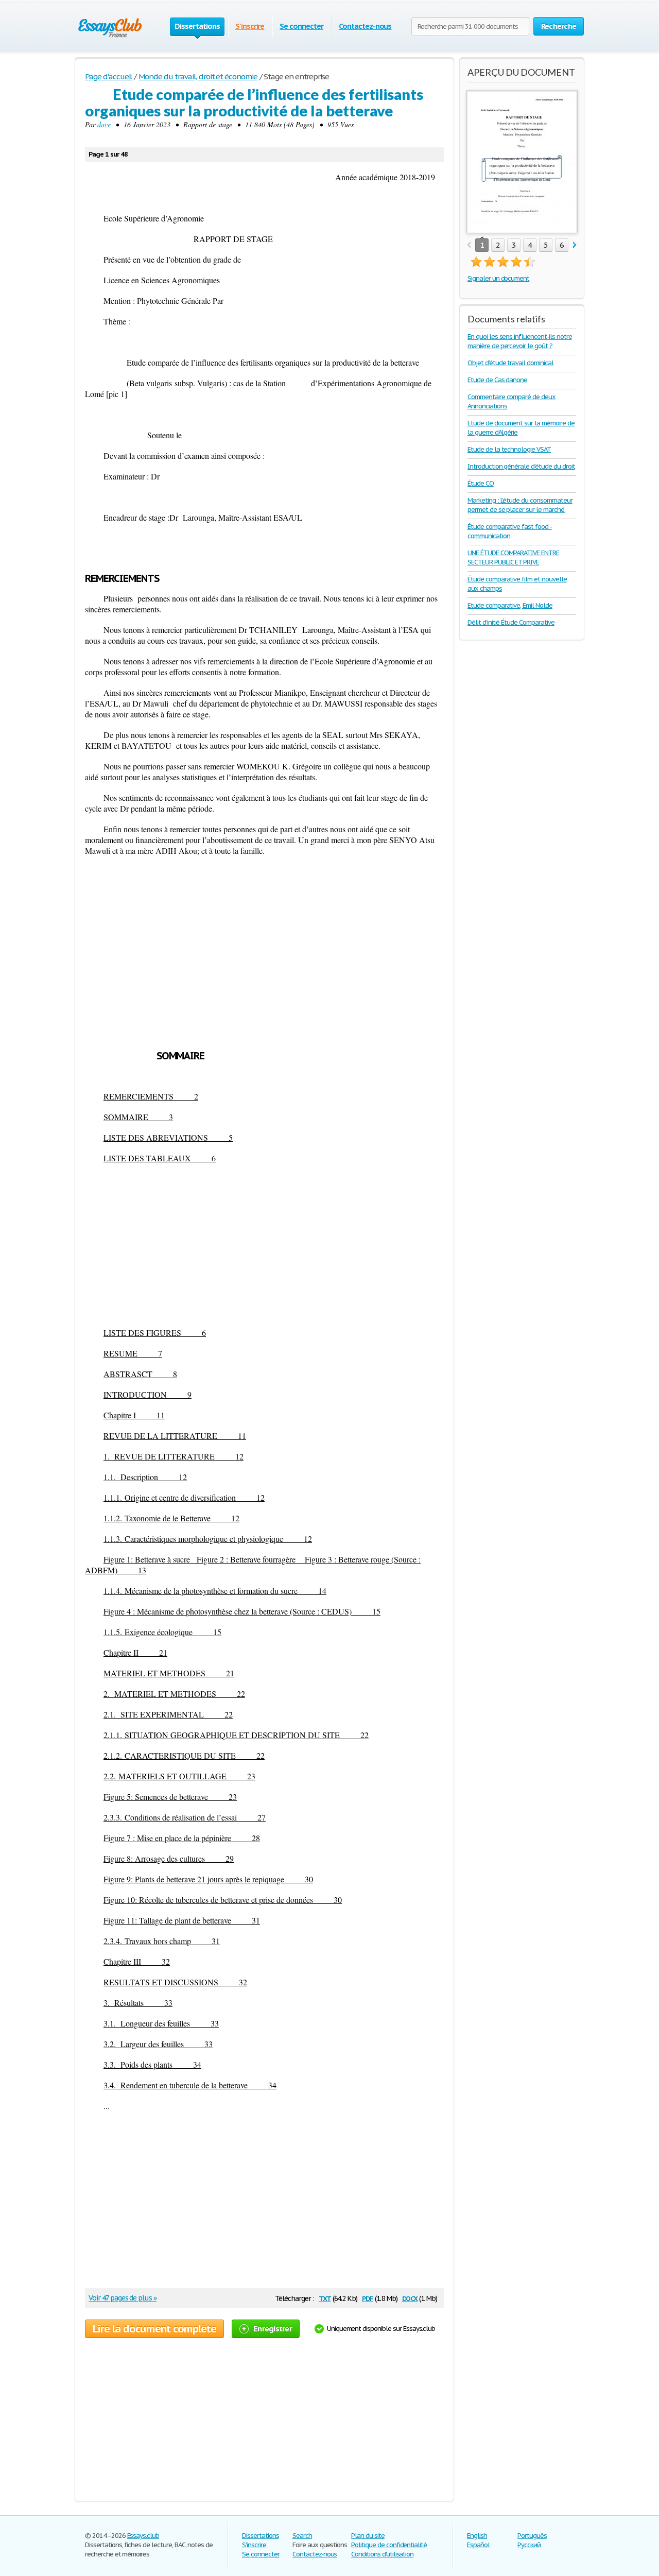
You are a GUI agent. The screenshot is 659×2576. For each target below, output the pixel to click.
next (575, 245)
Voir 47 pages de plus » (123, 2298)
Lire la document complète (154, 2329)
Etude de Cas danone (497, 380)
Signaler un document (498, 278)
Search (302, 2536)
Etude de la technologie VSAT (509, 449)
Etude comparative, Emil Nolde (510, 605)
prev (469, 245)
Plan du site (368, 2536)
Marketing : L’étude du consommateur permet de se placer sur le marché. (520, 505)
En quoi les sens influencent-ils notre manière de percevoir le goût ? (519, 341)
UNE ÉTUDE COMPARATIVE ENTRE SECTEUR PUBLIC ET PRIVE (513, 557)
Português (532, 2536)
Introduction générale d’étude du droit (521, 466)
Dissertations (260, 2536)
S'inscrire (250, 26)
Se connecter (301, 26)
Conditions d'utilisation (382, 2554)
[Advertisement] (264, 1245)
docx (410, 2298)
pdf (368, 2298)
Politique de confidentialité (389, 2545)
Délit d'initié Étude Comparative (511, 622)
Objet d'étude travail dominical (510, 363)
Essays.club (143, 2536)
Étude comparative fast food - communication (510, 531)
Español (478, 2545)
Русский (529, 2545)
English (477, 2536)
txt (325, 2298)
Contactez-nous (365, 26)
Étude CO (481, 483)
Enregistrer (273, 2329)
